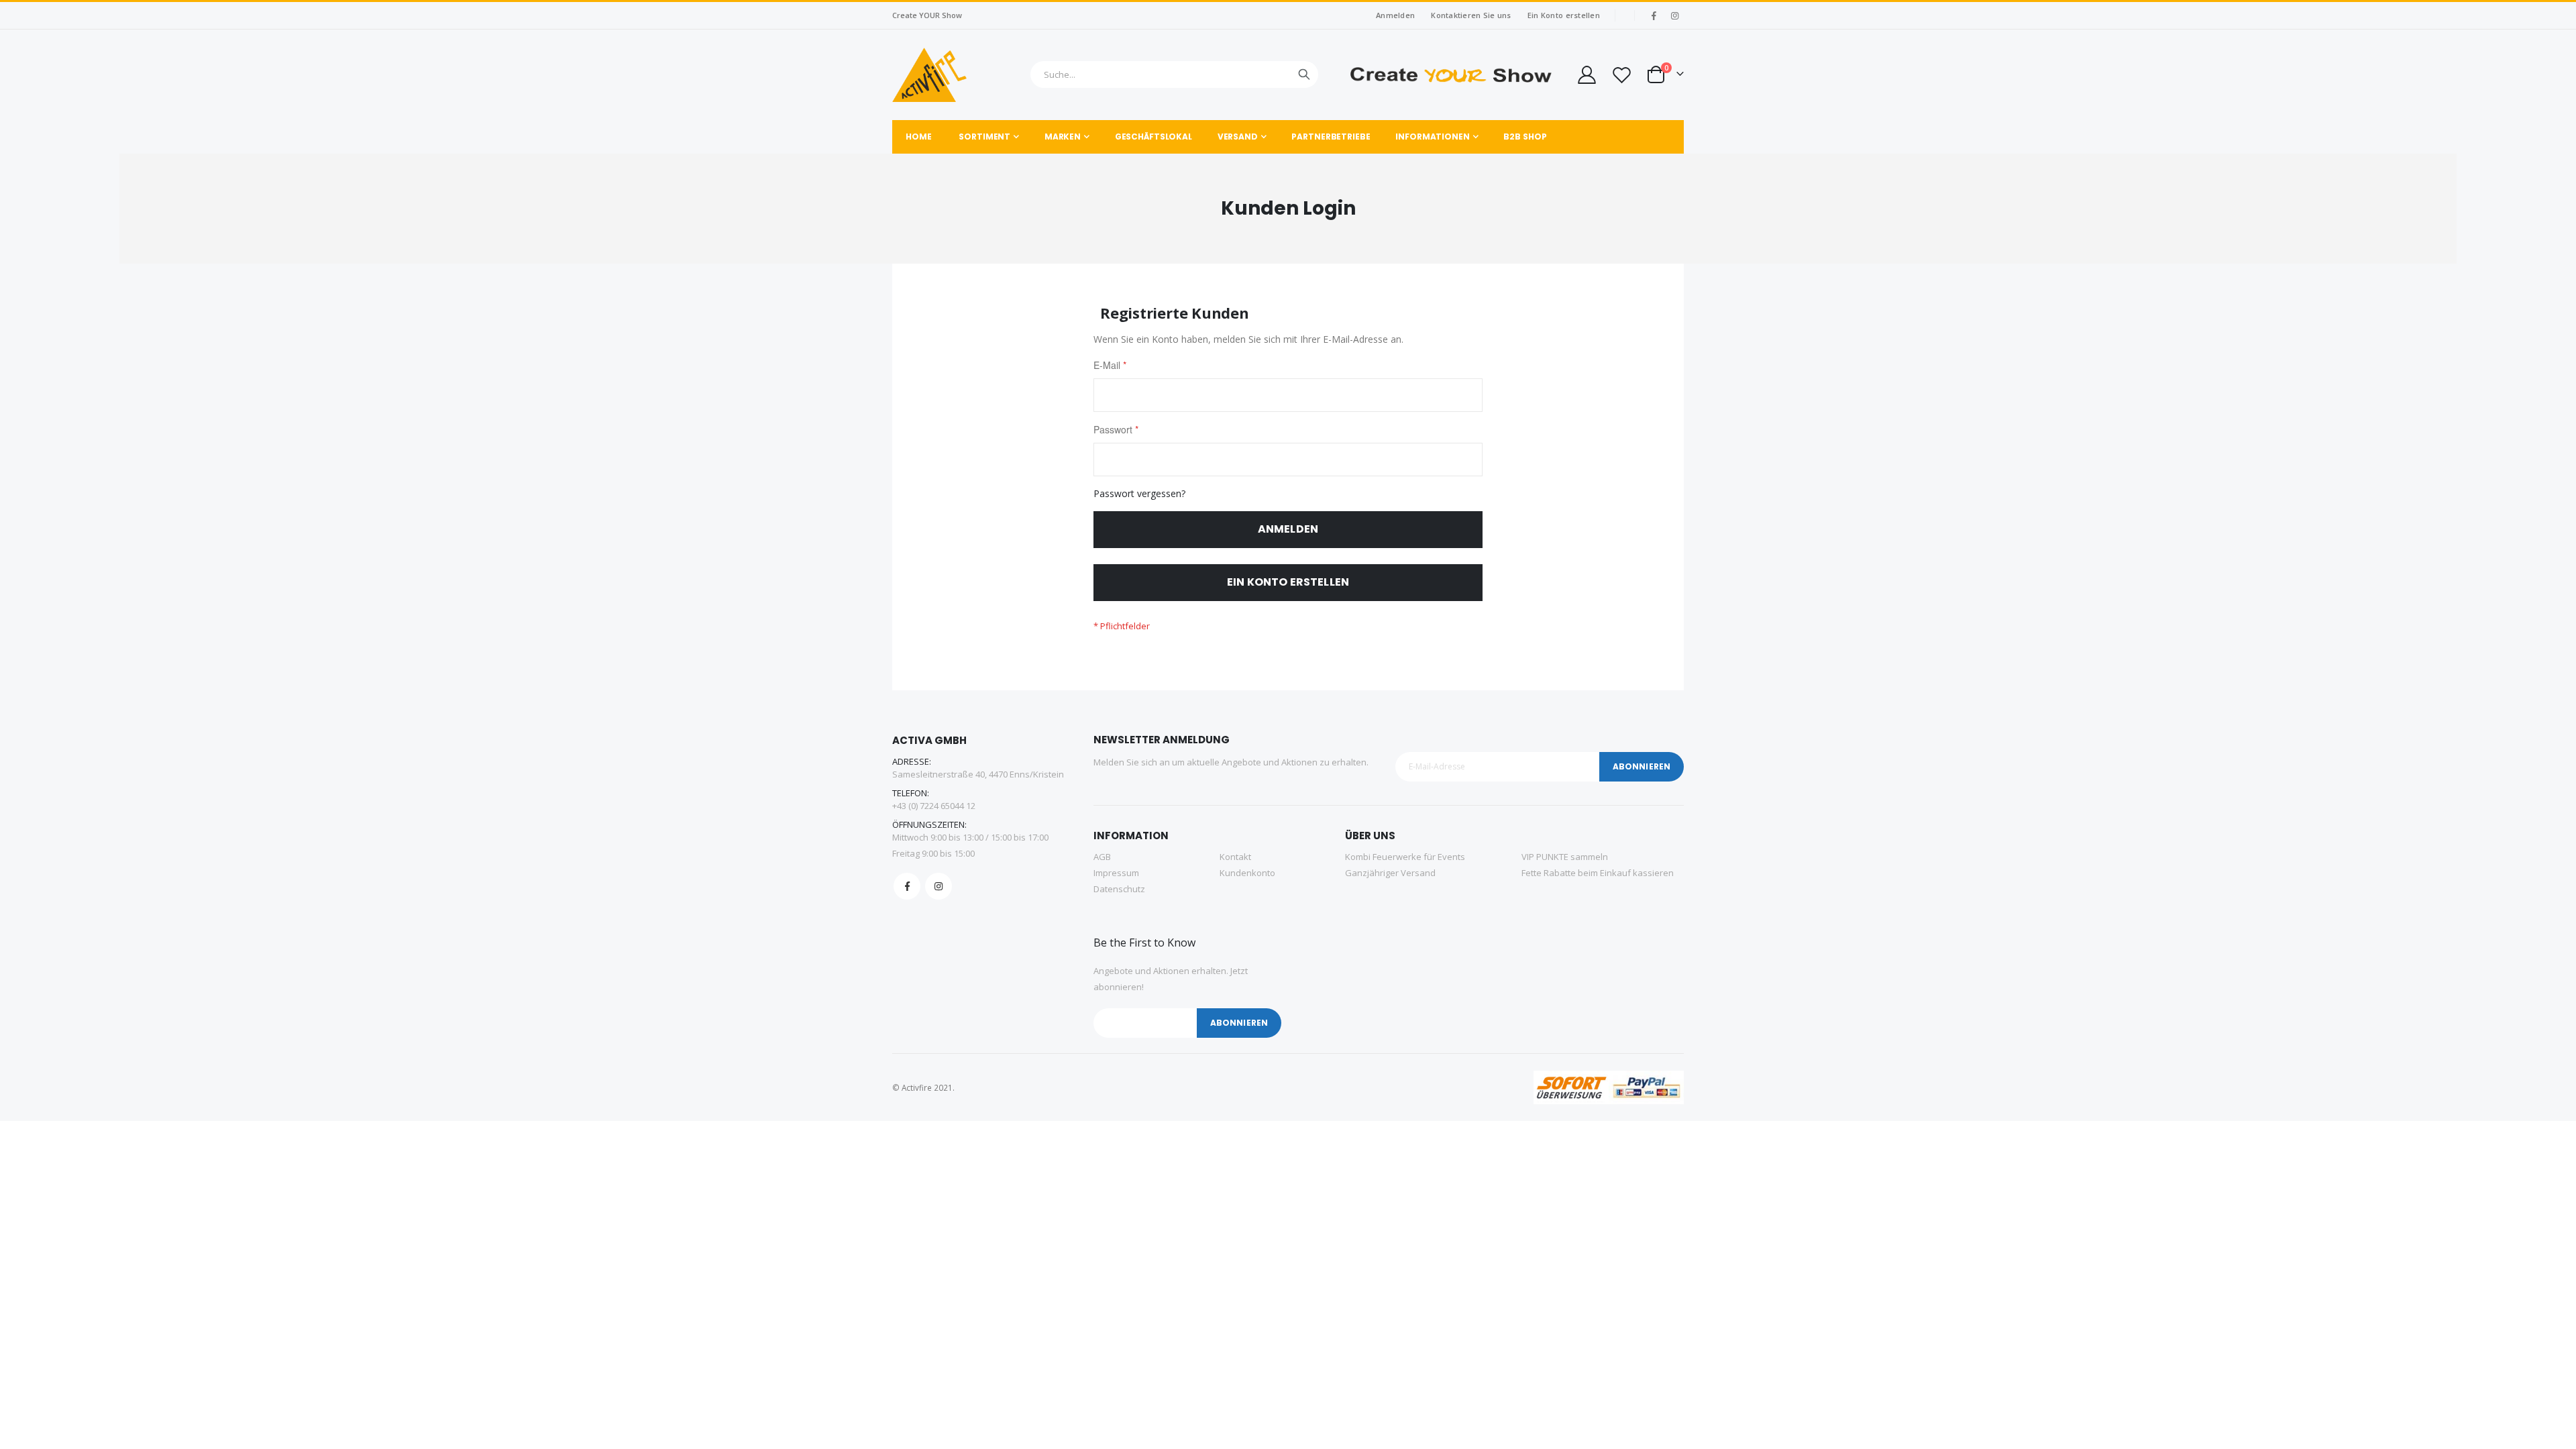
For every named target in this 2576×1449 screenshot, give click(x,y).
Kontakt (1235, 857)
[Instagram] (1674, 15)
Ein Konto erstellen (1564, 15)
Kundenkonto (1247, 873)
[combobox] (1174, 74)
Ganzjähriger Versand (1390, 873)
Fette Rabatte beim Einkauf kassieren (1598, 873)
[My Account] (1586, 75)
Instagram (938, 886)
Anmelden (1395, 15)
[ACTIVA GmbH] (929, 75)
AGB (1102, 857)
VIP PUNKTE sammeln (1565, 857)
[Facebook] (1654, 15)
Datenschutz (1119, 889)
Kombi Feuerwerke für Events (1405, 857)
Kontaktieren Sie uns (1471, 15)
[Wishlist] (1621, 75)
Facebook (907, 886)
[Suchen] (1304, 74)
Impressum (1116, 873)
